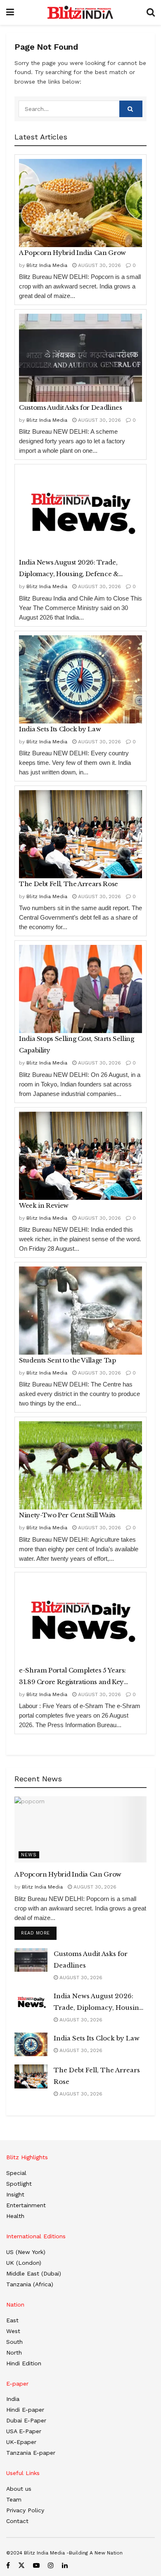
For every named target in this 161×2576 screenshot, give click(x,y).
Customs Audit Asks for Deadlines (70, 407)
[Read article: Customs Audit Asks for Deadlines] (80, 358)
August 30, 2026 (99, 265)
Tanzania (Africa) (30, 2284)
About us (19, 2489)
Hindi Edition (24, 2363)
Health (15, 2216)
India (13, 2399)
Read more (39, 1933)
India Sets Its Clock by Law (60, 729)
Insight (15, 2194)
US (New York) (26, 2252)
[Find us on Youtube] (36, 2565)
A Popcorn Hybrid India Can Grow (72, 253)
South (14, 2342)
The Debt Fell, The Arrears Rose (69, 884)
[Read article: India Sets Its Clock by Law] (80, 679)
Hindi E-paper (25, 2410)
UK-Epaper (21, 2442)
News (29, 1855)
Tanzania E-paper (31, 2453)
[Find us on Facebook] (8, 2565)
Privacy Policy (25, 2510)
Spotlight (19, 2184)
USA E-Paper (24, 2431)
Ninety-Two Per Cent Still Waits (67, 1515)
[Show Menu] (10, 12)
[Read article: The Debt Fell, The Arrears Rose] (80, 834)
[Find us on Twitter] (21, 2565)
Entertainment (26, 2205)
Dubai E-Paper (26, 2420)
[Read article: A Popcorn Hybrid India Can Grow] (80, 203)
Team (14, 2499)
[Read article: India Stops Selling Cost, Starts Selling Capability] (80, 989)
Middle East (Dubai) (34, 2273)
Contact (17, 2521)
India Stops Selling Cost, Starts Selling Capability (77, 1044)
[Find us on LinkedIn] (65, 2565)
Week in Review (44, 1205)
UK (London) (24, 2263)
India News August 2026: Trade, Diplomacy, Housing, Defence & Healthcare (69, 569)
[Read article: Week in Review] (80, 1156)
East (12, 2320)
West (13, 2331)
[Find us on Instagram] (51, 2565)
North (14, 2353)
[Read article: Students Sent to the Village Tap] (80, 1311)
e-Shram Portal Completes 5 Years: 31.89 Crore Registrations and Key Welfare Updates (72, 1677)
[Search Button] (151, 12)
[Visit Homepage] (80, 12)
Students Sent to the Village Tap (67, 1360)
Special (16, 2173)
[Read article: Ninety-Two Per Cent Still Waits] (80, 1465)
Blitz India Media (47, 265)
